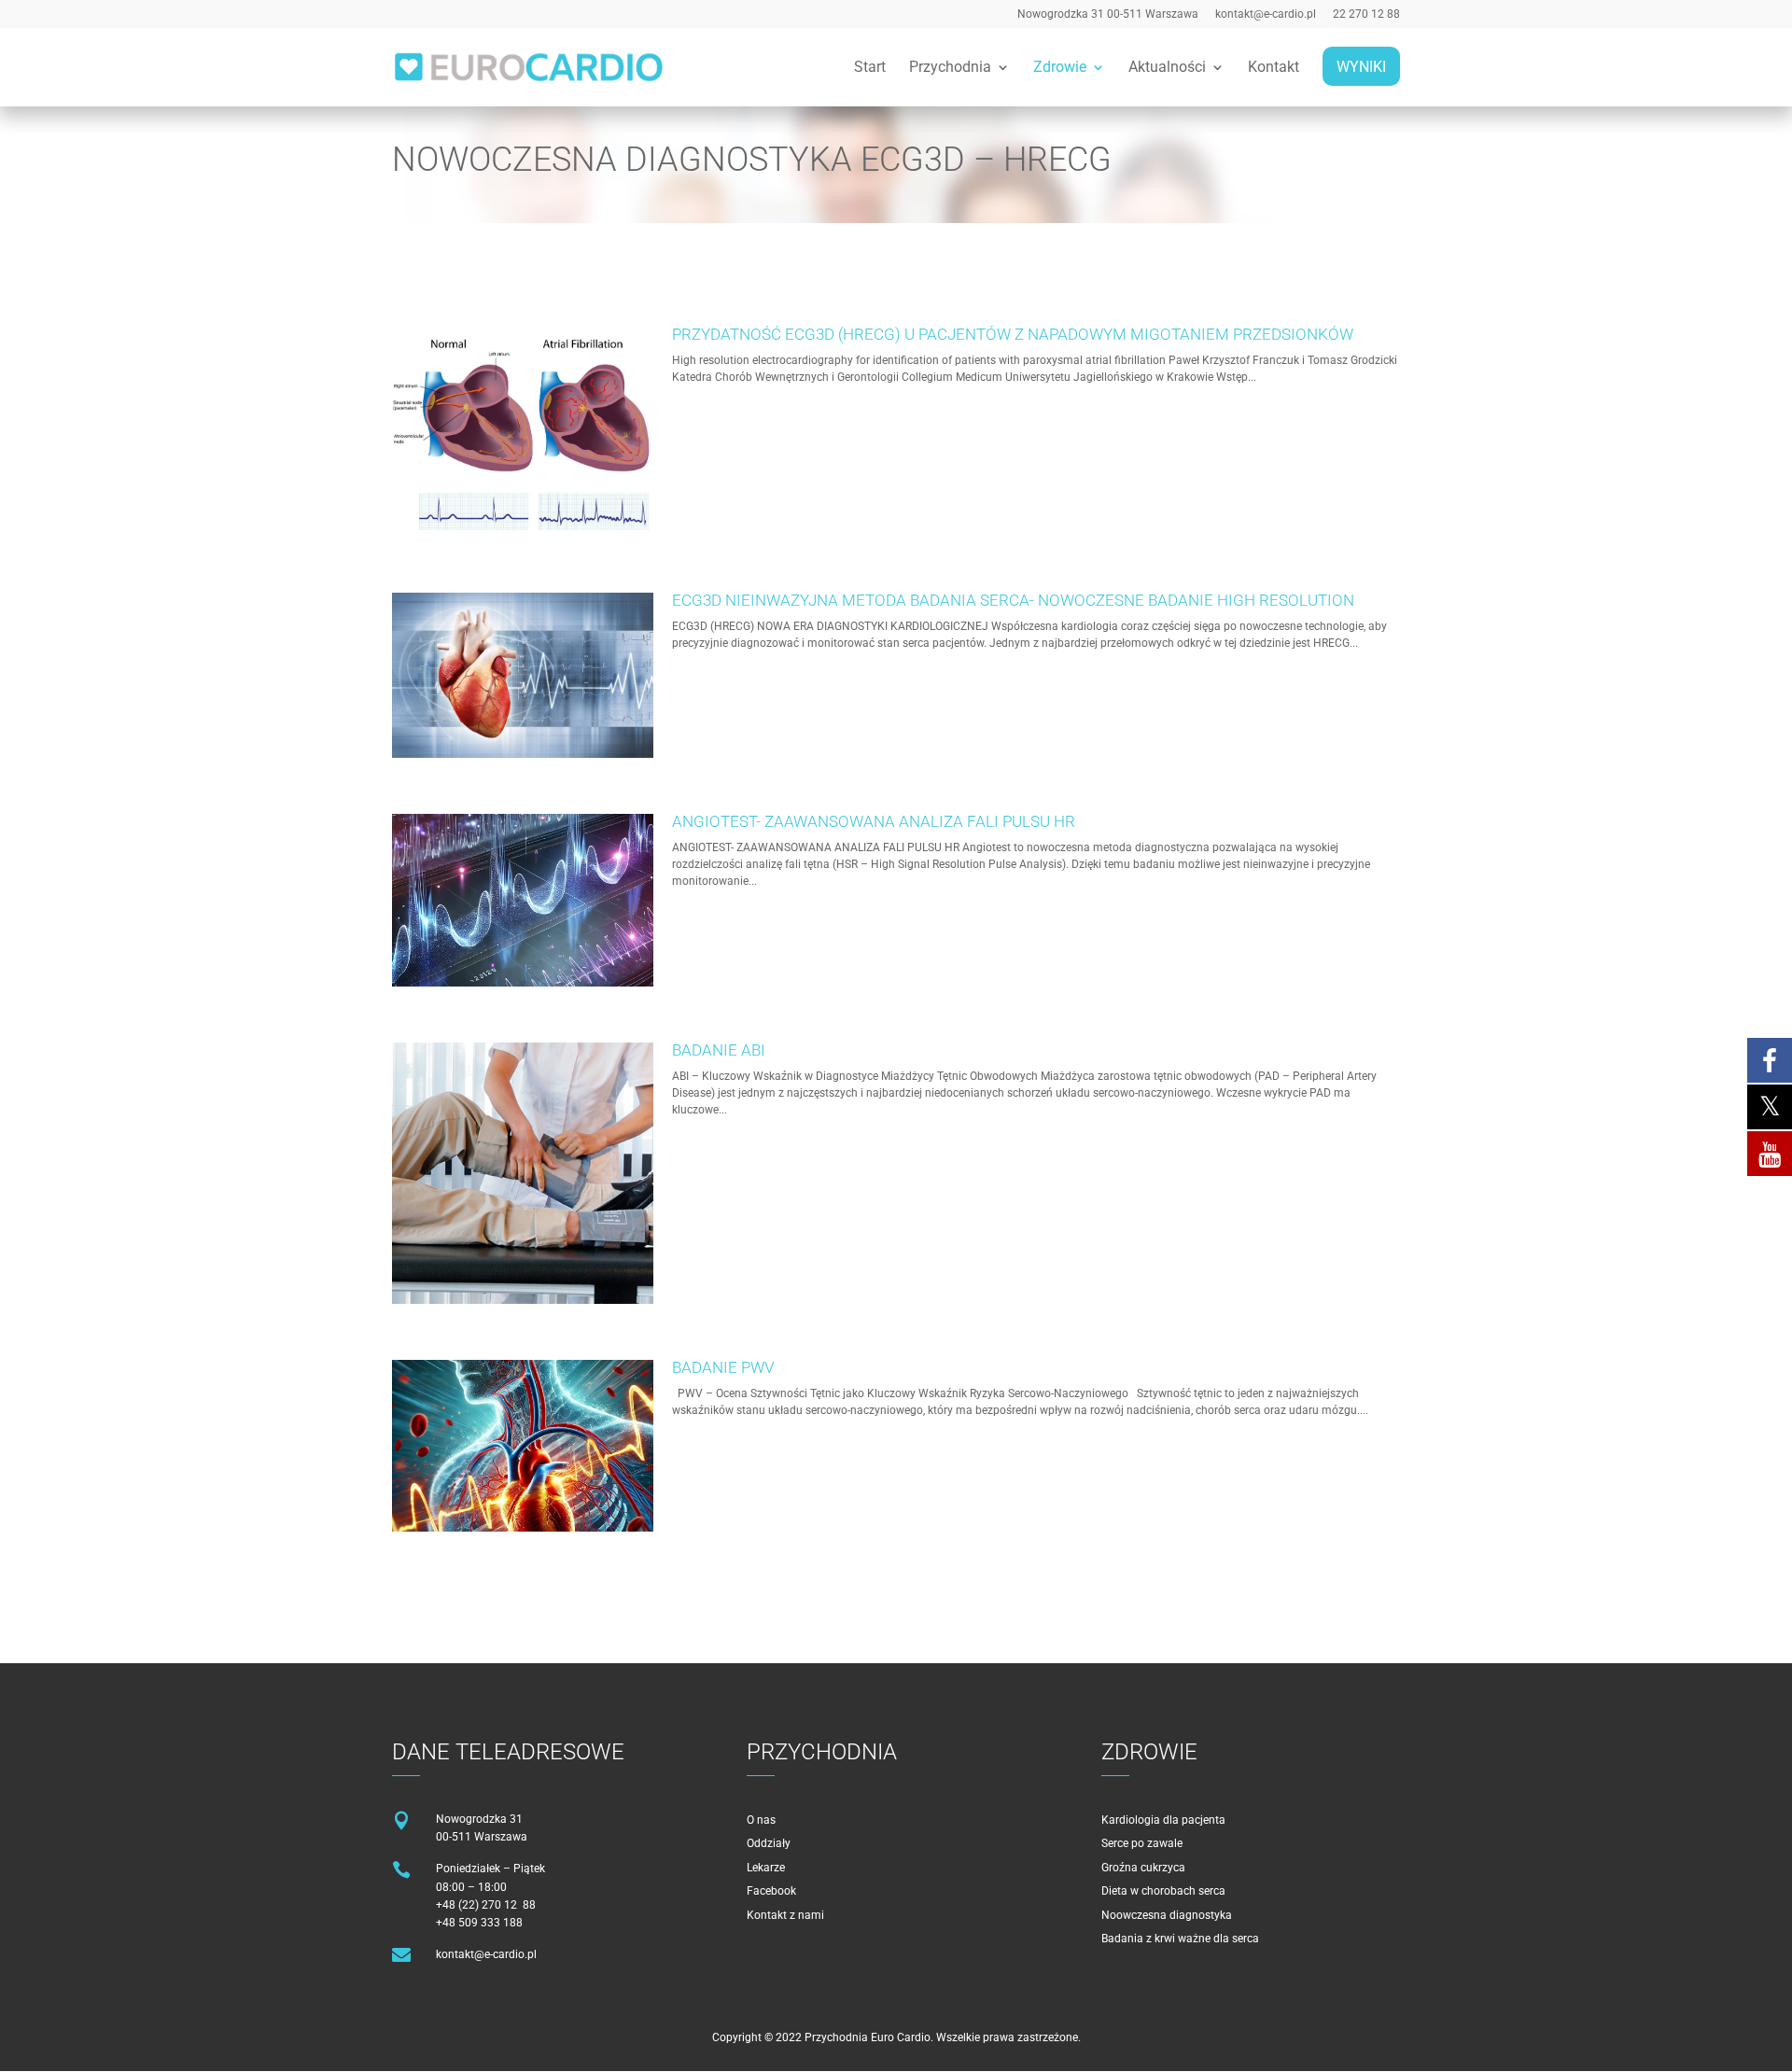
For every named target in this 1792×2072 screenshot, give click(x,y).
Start (870, 68)
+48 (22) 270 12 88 (486, 1905)
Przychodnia (950, 68)
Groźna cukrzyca (1143, 1868)
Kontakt (1274, 68)
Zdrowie (1060, 68)
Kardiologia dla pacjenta (1163, 1820)
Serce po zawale (1142, 1843)
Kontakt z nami (785, 1915)
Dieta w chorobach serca (1163, 1891)
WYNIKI (1361, 68)
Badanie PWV (723, 1367)
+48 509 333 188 (479, 1923)
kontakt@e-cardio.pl (1266, 14)
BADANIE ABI (719, 1050)
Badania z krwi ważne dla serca (1180, 1939)
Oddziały (769, 1843)
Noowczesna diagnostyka (1167, 1915)
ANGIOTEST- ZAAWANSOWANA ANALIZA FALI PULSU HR (874, 821)
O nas (761, 1820)
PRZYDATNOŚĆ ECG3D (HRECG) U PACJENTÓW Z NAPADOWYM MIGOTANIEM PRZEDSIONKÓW (1013, 334)
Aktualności (1167, 68)
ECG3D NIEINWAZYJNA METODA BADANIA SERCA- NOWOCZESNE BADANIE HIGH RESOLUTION (1013, 600)
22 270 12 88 (1366, 14)
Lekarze (766, 1868)
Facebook (771, 1891)
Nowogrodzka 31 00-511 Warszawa (1108, 14)
